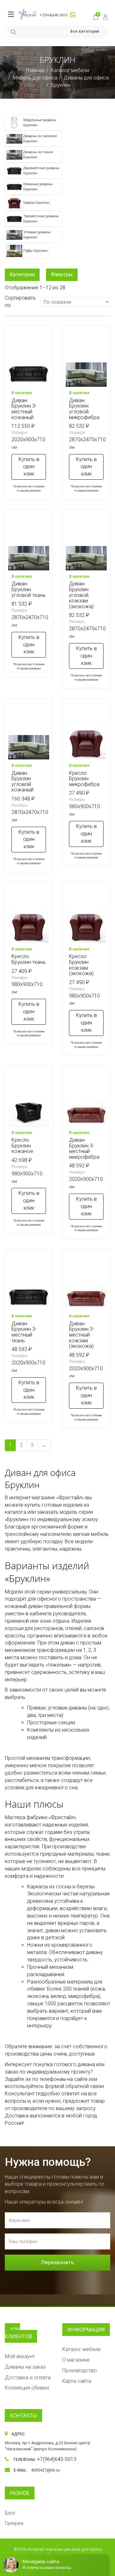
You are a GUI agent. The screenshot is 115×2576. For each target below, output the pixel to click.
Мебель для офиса (35, 78)
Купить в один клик (29, 467)
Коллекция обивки (27, 2388)
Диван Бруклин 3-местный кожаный (24, 409)
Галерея (14, 2523)
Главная (35, 70)
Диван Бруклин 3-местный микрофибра (84, 1148)
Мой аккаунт (20, 2356)
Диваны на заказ (25, 2367)
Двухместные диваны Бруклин (41, 171)
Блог (10, 2513)
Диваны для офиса (86, 78)
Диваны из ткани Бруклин (38, 155)
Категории (22, 274)
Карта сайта (77, 2381)
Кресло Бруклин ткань (29, 959)
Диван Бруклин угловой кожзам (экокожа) (81, 595)
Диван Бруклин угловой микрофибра (84, 409)
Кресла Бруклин (36, 203)
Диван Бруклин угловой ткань (29, 589)
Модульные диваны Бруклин (40, 123)
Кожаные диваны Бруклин (38, 187)
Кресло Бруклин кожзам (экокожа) (81, 965)
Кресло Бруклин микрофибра (84, 779)
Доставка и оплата (28, 2377)
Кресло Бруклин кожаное (22, 1146)
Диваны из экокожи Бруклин (40, 139)
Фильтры (62, 274)
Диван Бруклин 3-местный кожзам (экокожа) (82, 1335)
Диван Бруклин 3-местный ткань (24, 1332)
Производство (80, 2370)
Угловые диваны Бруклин (37, 235)
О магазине (76, 2360)
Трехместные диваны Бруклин (41, 219)
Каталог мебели (70, 70)
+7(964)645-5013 (54, 15)
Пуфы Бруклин (35, 251)
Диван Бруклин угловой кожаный (23, 782)
